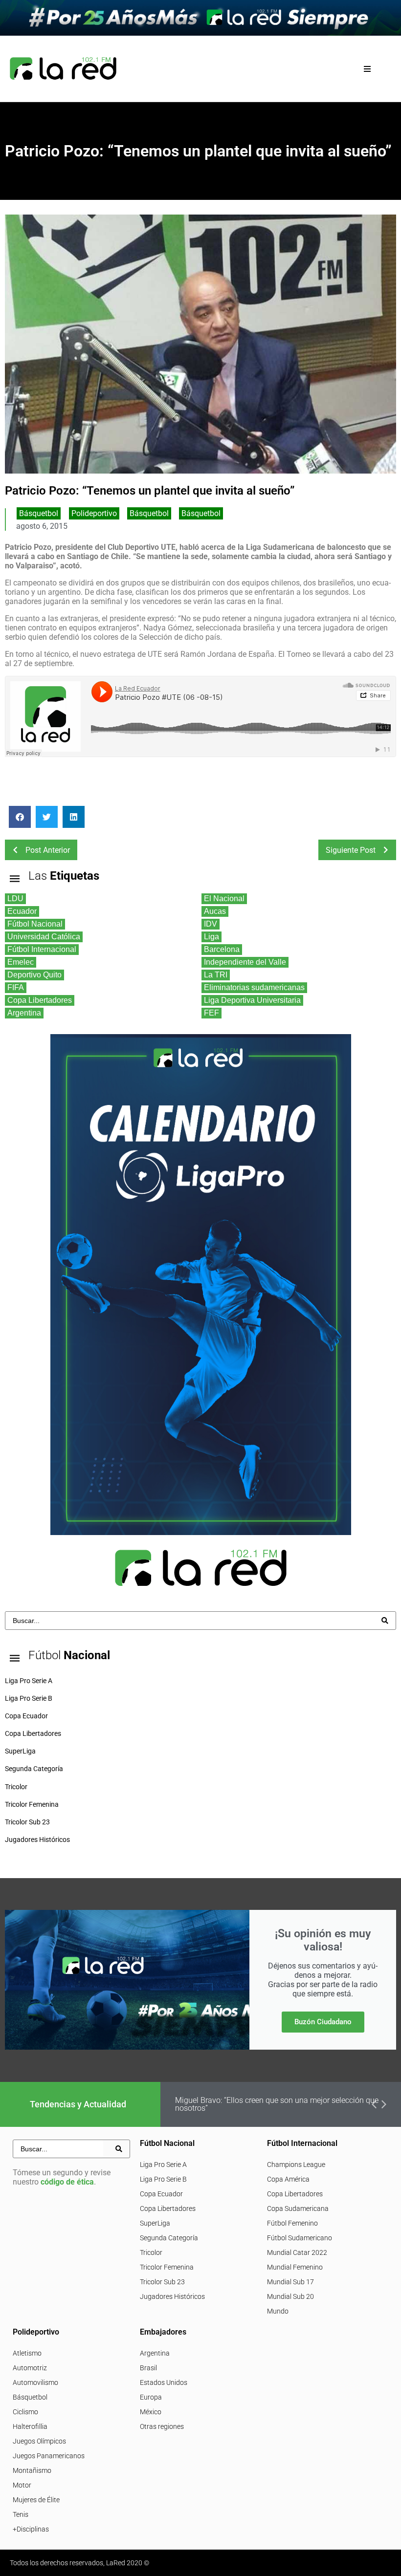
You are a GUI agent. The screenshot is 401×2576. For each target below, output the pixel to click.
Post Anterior (48, 850)
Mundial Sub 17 (290, 2282)
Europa (151, 2397)
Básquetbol (39, 513)
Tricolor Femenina (167, 2267)
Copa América (288, 2179)
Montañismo (32, 2470)
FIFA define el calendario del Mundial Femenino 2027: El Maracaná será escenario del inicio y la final (279, 2104)
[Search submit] (385, 1621)
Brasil (148, 2368)
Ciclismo (25, 2412)
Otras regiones (162, 2426)
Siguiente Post (351, 850)
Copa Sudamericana (298, 2208)
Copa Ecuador (161, 2194)
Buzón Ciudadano (323, 2022)
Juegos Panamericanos (49, 2456)
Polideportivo (94, 513)
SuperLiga (155, 2223)
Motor (22, 2485)
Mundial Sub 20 (290, 2296)
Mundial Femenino (295, 2267)
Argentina (155, 2353)
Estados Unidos (164, 2382)
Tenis (21, 2514)
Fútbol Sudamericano (300, 2238)
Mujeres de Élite (36, 2500)
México (151, 2412)
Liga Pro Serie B (163, 2179)
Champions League (296, 2165)
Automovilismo (35, 2382)
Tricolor (151, 2252)
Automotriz (30, 2368)
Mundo (278, 2311)
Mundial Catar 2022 (297, 2252)
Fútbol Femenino (292, 2223)
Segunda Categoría (169, 2238)
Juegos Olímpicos (39, 2441)
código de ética (67, 2182)
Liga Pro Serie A (163, 2165)
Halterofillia (30, 2426)
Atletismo (27, 2353)
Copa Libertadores (168, 2208)
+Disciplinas (31, 2529)
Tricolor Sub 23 (162, 2282)
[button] (368, 69)
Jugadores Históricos (172, 2296)
